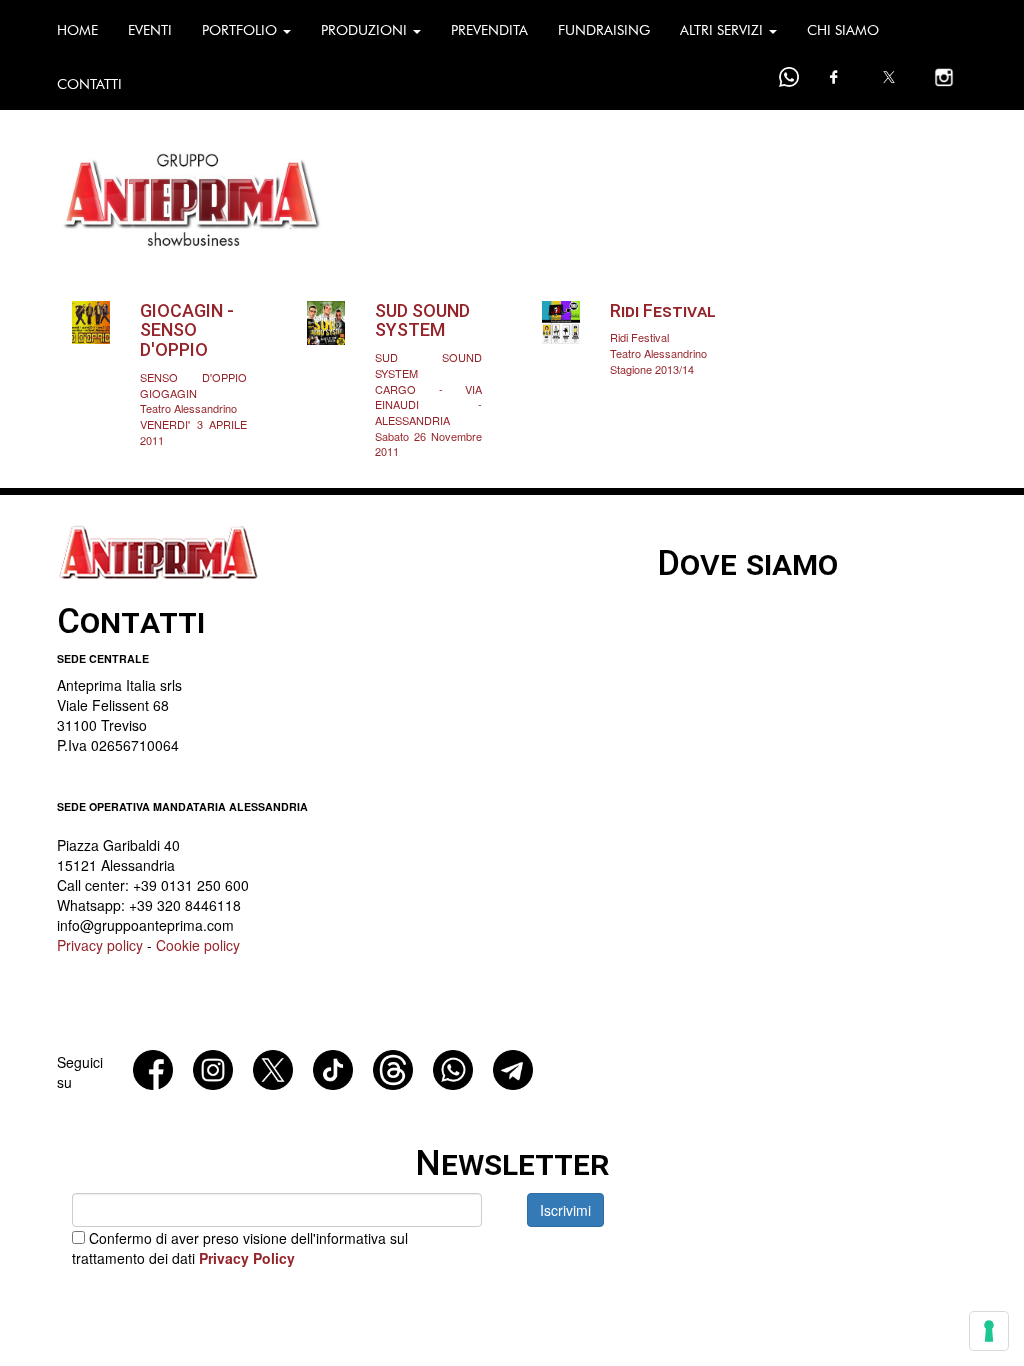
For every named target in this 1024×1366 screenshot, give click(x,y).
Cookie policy (198, 945)
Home (77, 30)
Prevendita (489, 30)
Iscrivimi (565, 1210)
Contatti (89, 84)
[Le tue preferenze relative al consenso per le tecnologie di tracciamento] (989, 1331)
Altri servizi (723, 30)
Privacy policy (100, 945)
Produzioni (366, 30)
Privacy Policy (247, 1258)
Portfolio (241, 30)
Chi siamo (843, 30)
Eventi (150, 30)
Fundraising (604, 30)
